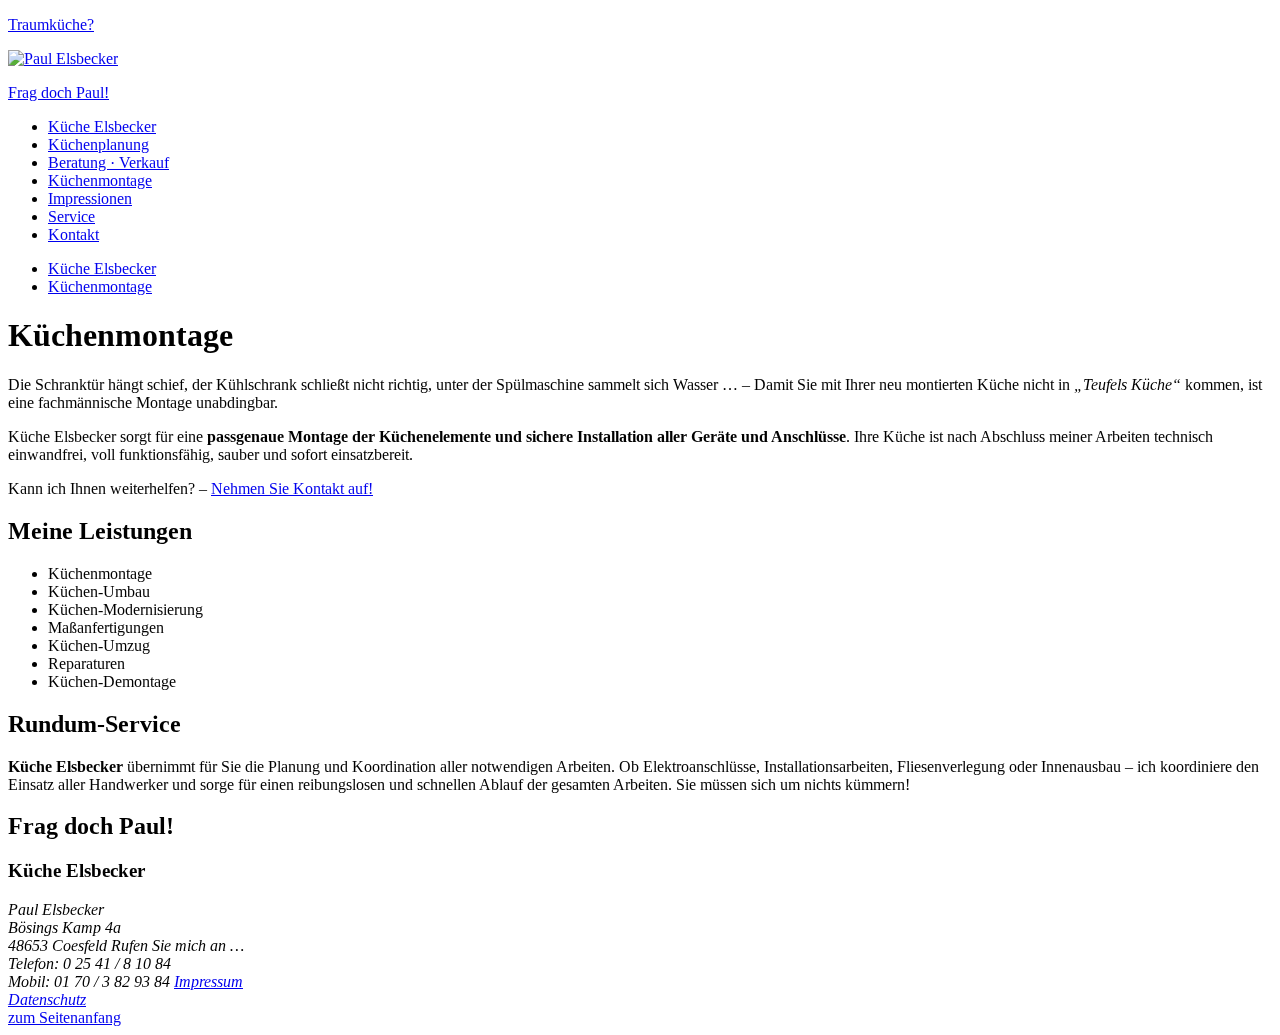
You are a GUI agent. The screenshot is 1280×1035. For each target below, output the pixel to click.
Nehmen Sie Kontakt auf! (292, 488)
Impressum (208, 981)
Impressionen (90, 198)
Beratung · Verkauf (108, 162)
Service (71, 216)
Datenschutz (47, 999)
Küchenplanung (98, 144)
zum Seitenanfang (64, 1017)
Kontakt (73, 234)
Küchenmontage (100, 180)
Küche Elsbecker (102, 126)
